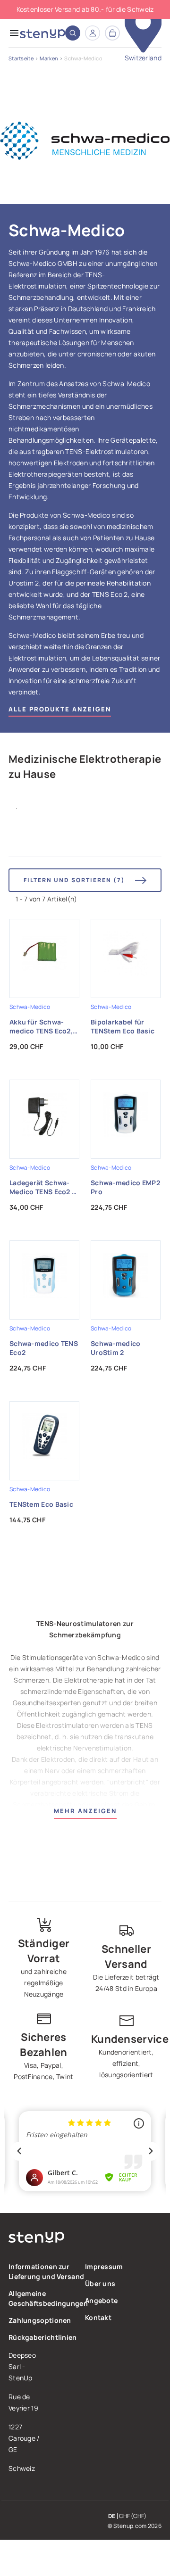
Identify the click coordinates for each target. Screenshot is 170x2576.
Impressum (104, 2266)
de (112, 2516)
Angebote (101, 2300)
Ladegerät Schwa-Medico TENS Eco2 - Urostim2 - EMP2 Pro (44, 1188)
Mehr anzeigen (85, 1811)
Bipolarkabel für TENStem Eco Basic (123, 1026)
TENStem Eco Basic (41, 1504)
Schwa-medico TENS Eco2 (44, 1348)
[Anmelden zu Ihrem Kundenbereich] (93, 33)
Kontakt (98, 2317)
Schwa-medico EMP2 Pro (125, 1187)
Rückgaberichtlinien (43, 2337)
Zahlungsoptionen (40, 2320)
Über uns (100, 2283)
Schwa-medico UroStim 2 (116, 1348)
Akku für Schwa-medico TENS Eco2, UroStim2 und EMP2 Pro (42, 1027)
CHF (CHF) (133, 2516)
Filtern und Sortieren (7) (74, 880)
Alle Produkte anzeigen (60, 709)
